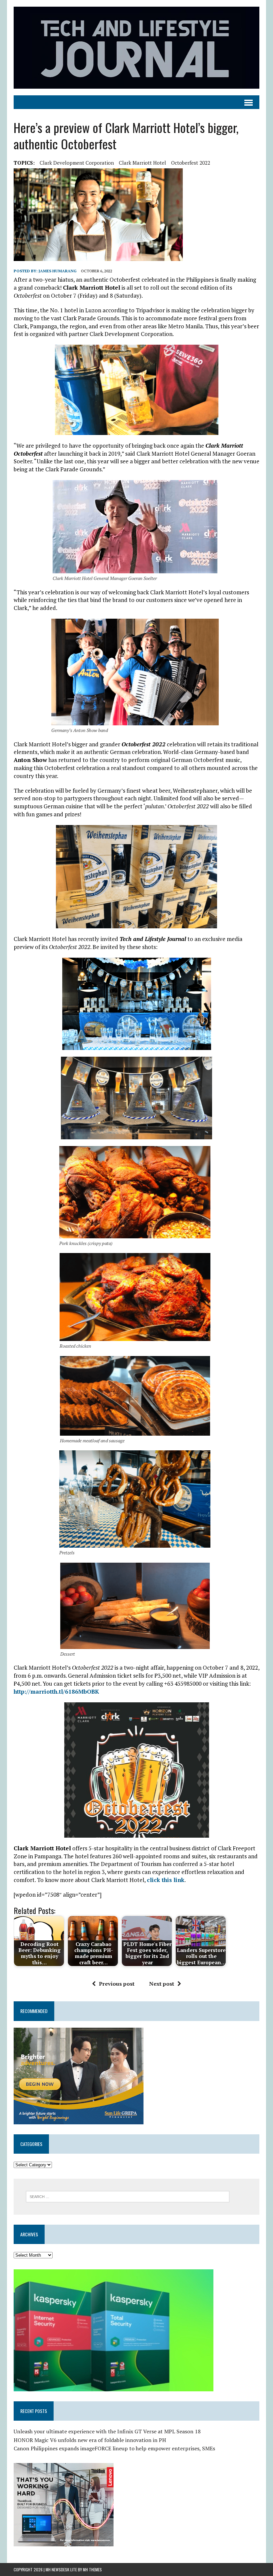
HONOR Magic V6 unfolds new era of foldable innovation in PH (90, 2440)
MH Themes (92, 2569)
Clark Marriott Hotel (142, 163)
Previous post (117, 1984)
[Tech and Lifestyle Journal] (136, 48)
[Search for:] (128, 2196)
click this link (166, 1880)
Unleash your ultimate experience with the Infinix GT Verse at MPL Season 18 (107, 2431)
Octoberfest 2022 (191, 163)
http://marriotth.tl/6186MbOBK (56, 1691)
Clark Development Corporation (77, 163)
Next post (162, 1984)
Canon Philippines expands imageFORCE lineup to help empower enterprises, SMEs (114, 2448)
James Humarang (58, 271)
